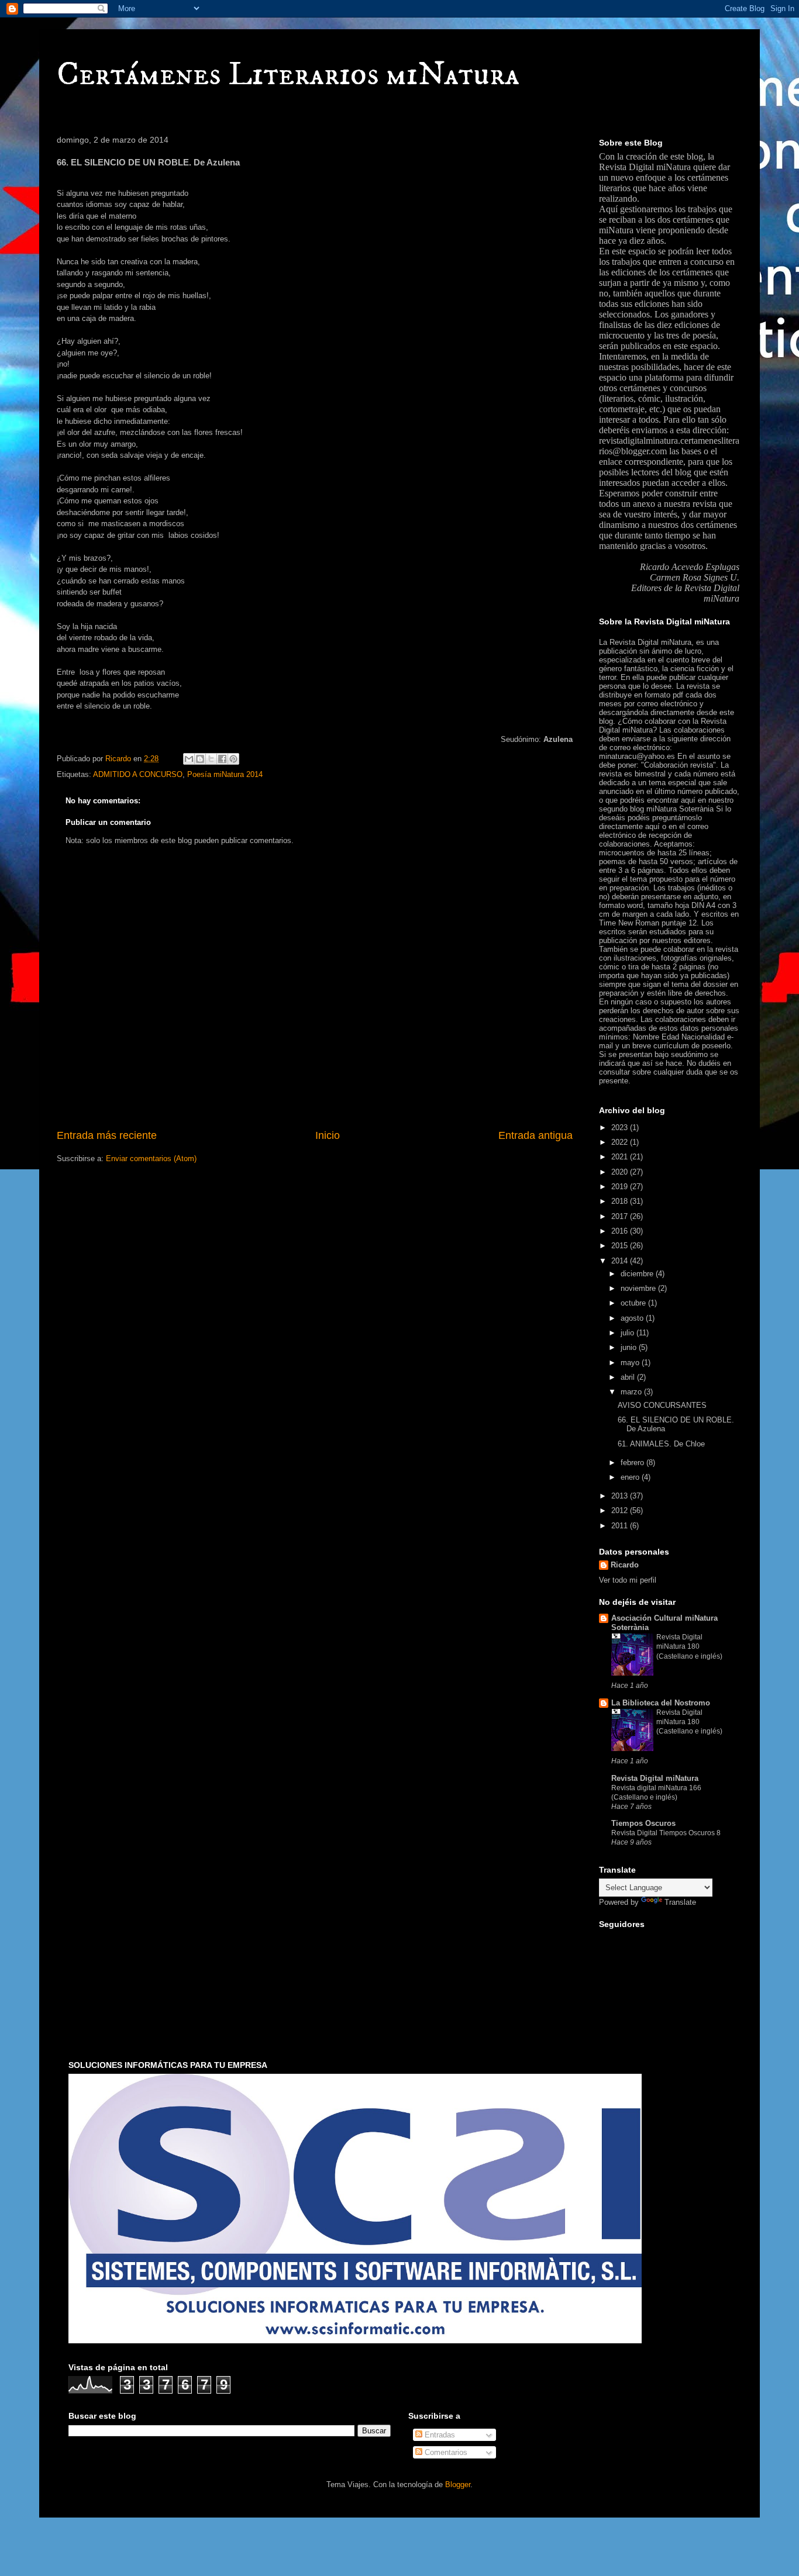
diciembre (638, 1274)
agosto (633, 1318)
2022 (621, 1142)
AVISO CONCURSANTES (662, 1405)
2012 (621, 1510)
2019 (621, 1187)
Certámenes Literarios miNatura (288, 75)
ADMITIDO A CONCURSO (138, 774)
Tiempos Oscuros (643, 1823)
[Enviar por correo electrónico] (189, 759)
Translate (680, 1902)
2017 (621, 1216)
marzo (632, 1392)
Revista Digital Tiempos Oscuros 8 (666, 1833)
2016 (621, 1231)
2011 (621, 1526)
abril (629, 1377)
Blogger (458, 2485)
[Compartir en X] (211, 759)
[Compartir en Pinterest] (233, 759)
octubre (634, 1303)
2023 (621, 1128)
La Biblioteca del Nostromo (661, 1703)
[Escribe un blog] (200, 759)
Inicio (328, 1135)
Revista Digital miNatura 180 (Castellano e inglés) (689, 1646)
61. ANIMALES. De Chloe (661, 1444)
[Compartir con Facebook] (222, 759)
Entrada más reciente (107, 1135)
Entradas (439, 2435)
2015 (621, 1246)
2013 (621, 1496)
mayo (631, 1363)
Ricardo (625, 1565)
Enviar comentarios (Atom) (151, 1158)
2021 (621, 1157)
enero (631, 1477)
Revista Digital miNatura (645, 167)
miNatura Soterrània (680, 809)
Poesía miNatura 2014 (225, 774)
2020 (621, 1172)
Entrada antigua (535, 1135)
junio (630, 1347)
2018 (621, 1201)
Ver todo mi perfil (628, 1580)
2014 (621, 1261)
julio (628, 1333)
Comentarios (445, 2452)
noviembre (639, 1288)
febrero (633, 1463)
